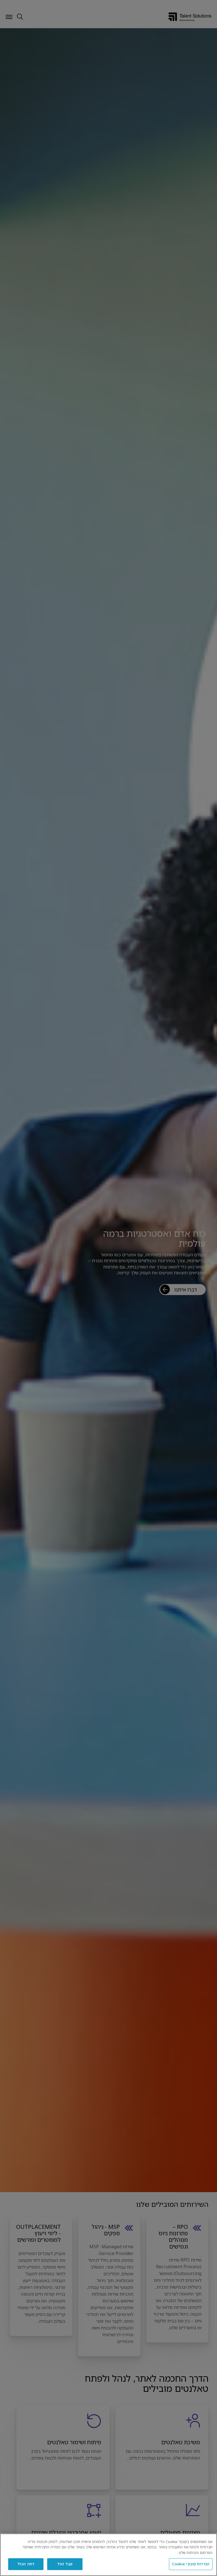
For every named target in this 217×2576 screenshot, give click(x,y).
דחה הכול (26, 2564)
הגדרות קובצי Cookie (191, 2564)
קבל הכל (65, 2564)
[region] (108, 2555)
